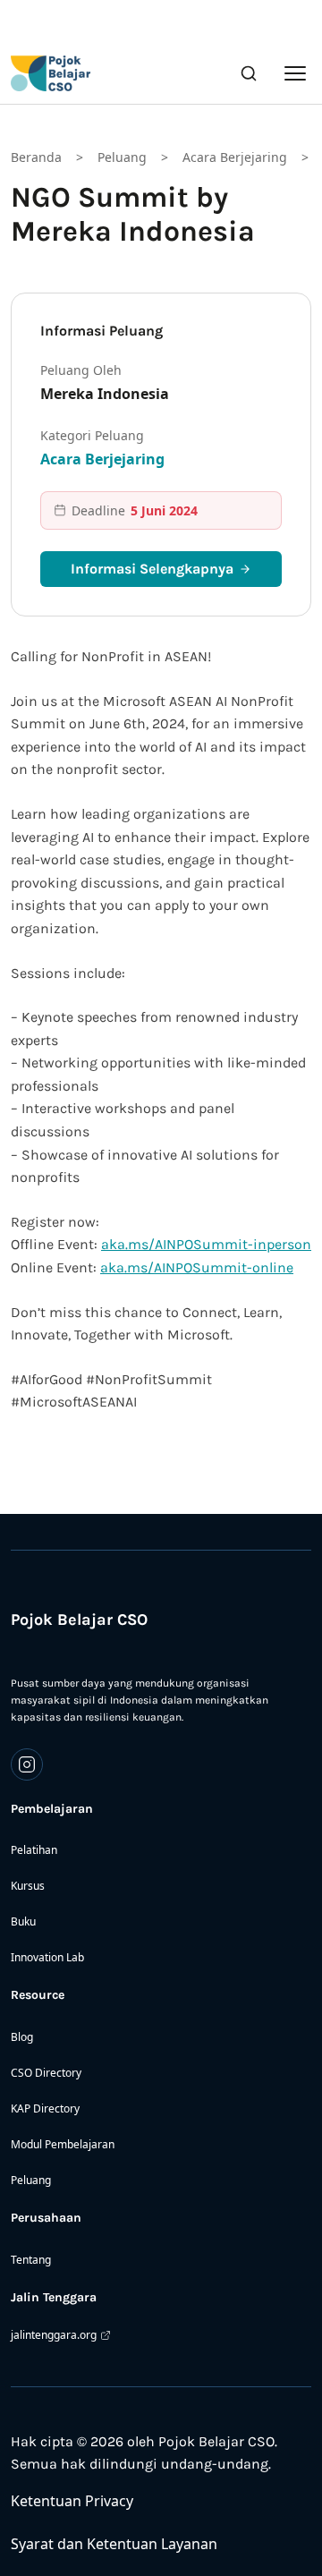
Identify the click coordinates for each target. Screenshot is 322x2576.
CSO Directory (46, 2073)
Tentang (31, 2260)
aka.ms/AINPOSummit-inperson (206, 1244)
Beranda (36, 157)
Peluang (122, 157)
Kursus (28, 1886)
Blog (22, 2037)
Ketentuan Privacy (72, 2501)
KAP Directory (45, 2108)
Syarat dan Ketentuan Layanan (114, 2544)
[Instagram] (27, 1764)
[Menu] (295, 73)
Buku (23, 1921)
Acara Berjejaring (235, 157)
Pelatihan (34, 1850)
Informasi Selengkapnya (152, 569)
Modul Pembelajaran (63, 2144)
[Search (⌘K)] (249, 73)
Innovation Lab (47, 1957)
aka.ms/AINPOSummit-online (197, 1267)
